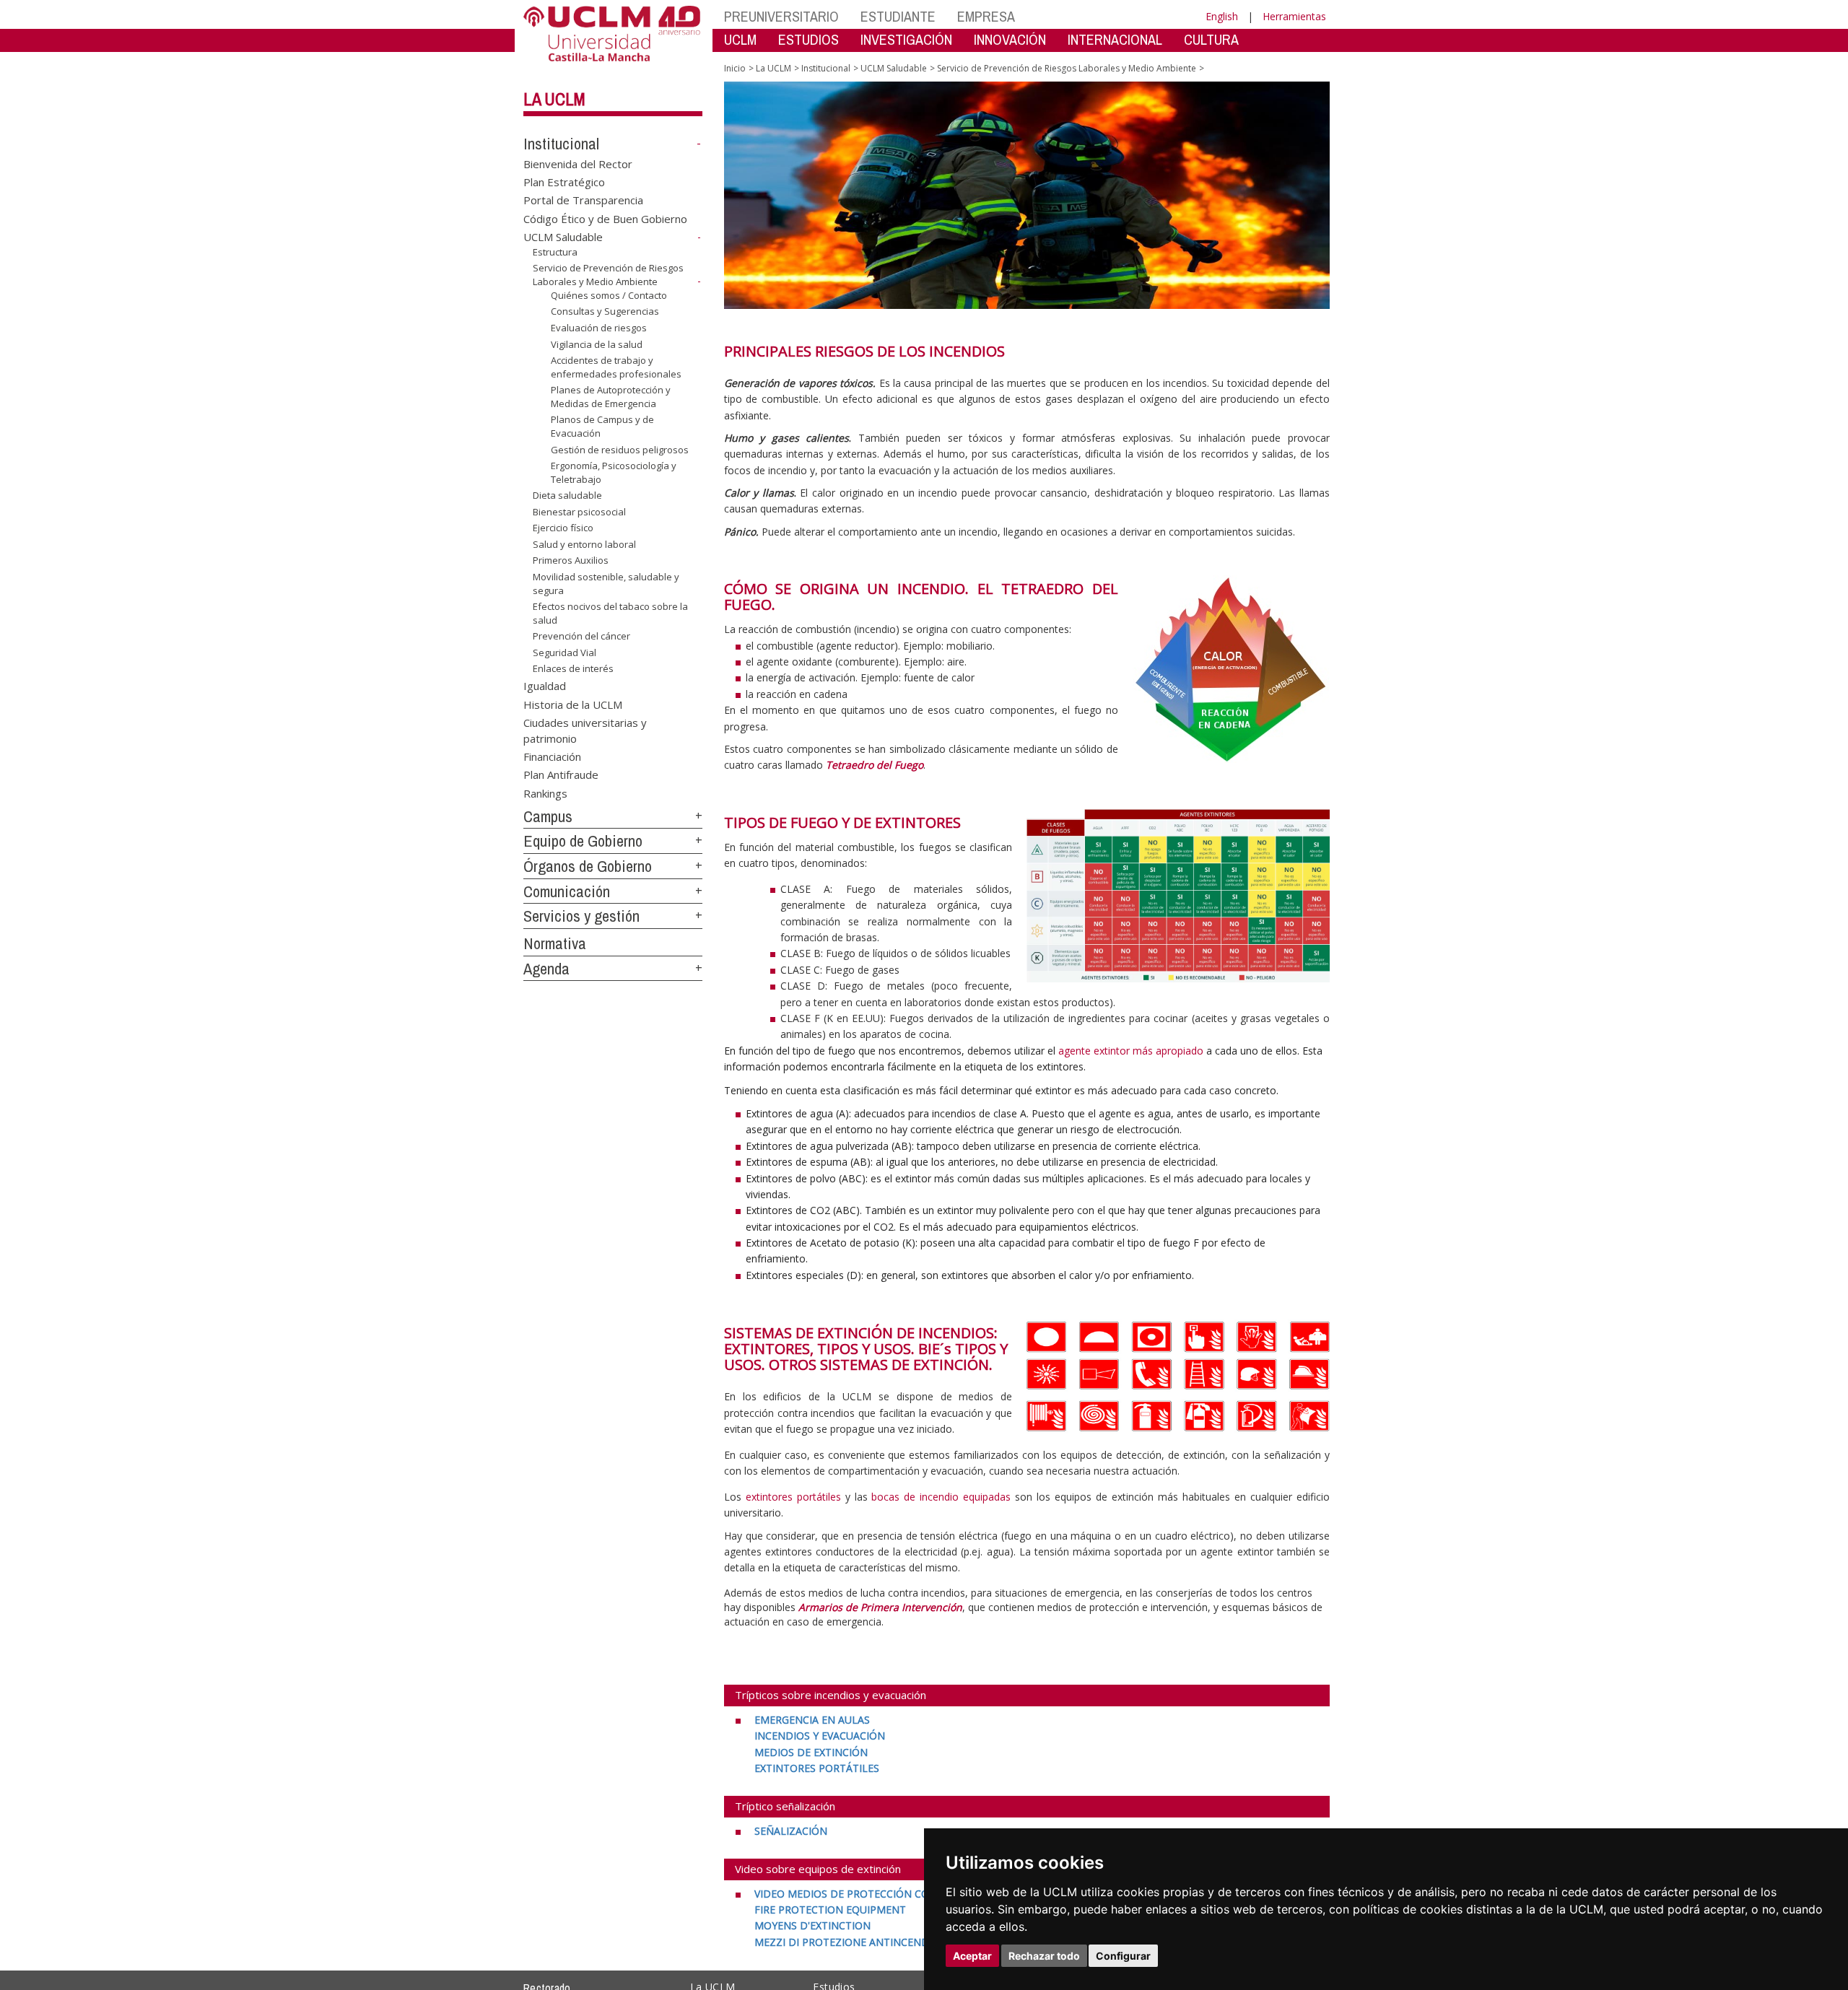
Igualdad (545, 686)
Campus (548, 816)
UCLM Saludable (563, 237)
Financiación (552, 756)
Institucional (561, 144)
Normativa (555, 943)
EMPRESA (986, 16)
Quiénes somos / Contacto (609, 295)
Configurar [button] (1123, 1956)
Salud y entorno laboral (584, 544)
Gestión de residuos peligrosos (620, 449)
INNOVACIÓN (1010, 39)
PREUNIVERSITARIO (781, 16)
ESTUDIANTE (898, 16)
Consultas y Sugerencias (605, 311)
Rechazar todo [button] (1044, 1956)
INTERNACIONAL (1115, 39)
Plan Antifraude (561, 774)
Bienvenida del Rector (578, 163)
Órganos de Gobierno (588, 866)
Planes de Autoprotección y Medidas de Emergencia (611, 396)
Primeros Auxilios (571, 560)
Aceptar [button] (972, 1956)
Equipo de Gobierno (583, 841)
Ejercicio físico (563, 528)
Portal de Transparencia (583, 200)
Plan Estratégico (564, 182)
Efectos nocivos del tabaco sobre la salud (610, 613)
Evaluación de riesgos (599, 328)
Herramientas (1294, 16)
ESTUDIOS (808, 39)
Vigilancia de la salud (597, 344)
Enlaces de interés (573, 668)
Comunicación (567, 891)
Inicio (735, 68)
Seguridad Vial (565, 653)
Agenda (546, 969)
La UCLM (554, 99)
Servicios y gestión (581, 916)
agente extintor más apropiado (1131, 1051)
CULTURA (1211, 39)
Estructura (555, 252)
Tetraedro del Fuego (875, 765)
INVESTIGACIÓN (906, 39)
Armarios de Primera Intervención (880, 1607)
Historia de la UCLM (573, 704)
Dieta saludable (567, 495)
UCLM (740, 39)
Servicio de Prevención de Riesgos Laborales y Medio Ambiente (608, 275)
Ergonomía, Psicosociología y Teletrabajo (614, 472)
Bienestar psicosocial (579, 512)
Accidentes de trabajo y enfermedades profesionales (616, 367)
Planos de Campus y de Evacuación (602, 426)
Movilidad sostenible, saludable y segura (606, 583)
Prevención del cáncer (581, 636)
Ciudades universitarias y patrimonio (585, 730)
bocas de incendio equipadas (941, 1497)
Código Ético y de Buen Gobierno (605, 218)
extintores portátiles (793, 1497)
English (1222, 16)
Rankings (545, 793)
